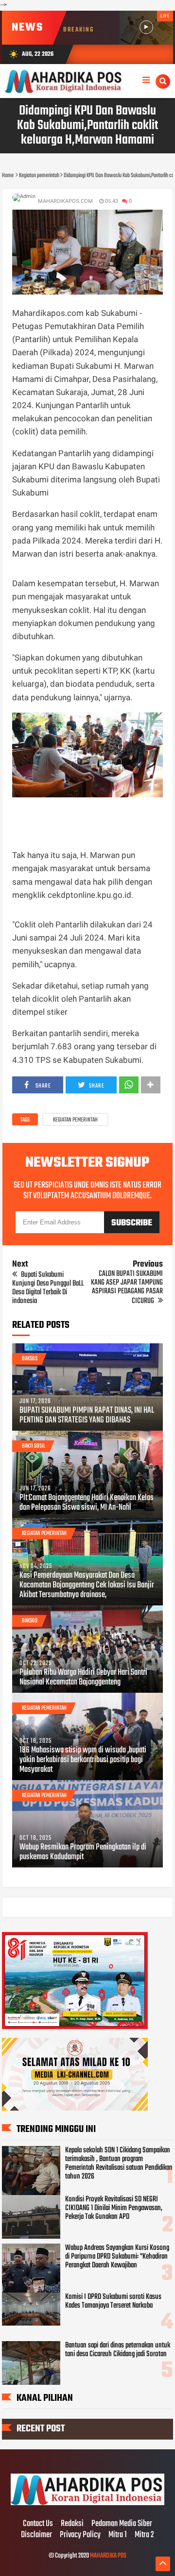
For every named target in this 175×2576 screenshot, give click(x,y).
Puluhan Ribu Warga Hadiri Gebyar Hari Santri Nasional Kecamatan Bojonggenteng (83, 1678)
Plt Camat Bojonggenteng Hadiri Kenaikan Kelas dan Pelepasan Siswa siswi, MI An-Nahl (87, 1503)
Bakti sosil (34, 1446)
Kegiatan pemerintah (75, 1120)
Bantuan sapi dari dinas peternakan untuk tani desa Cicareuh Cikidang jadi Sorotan (118, 2350)
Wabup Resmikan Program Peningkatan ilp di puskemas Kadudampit (83, 1852)
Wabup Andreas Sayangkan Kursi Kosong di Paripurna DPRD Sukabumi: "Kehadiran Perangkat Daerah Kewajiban (117, 2257)
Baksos (30, 1359)
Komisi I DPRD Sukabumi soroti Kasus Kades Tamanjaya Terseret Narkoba (113, 2301)
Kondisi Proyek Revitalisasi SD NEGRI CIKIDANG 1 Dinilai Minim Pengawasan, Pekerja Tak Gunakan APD (114, 2208)
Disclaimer (36, 2535)
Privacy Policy (80, 2535)
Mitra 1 (118, 2535)
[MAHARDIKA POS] (87, 2504)
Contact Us (38, 2524)
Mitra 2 (144, 2535)
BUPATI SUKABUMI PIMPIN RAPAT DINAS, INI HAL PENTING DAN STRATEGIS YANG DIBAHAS (87, 1416)
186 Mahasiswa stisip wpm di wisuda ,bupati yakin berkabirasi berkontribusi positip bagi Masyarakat (83, 1760)
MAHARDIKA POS (108, 2556)
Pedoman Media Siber (122, 2524)
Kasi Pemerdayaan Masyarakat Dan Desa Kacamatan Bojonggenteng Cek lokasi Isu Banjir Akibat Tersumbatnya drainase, (87, 1585)
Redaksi (72, 2524)
